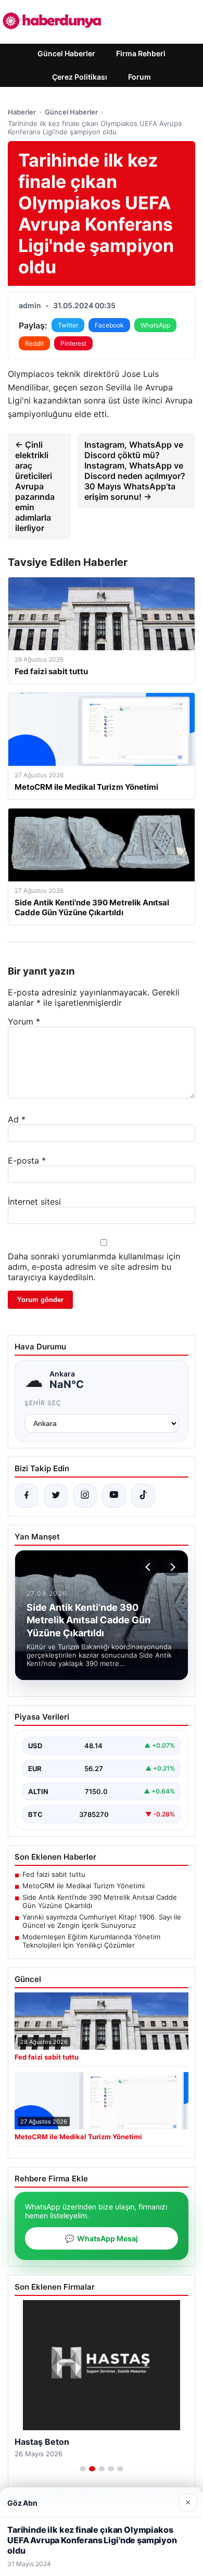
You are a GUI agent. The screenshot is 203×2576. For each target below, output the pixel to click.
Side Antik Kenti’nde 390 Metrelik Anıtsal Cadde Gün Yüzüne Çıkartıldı (100, 1901)
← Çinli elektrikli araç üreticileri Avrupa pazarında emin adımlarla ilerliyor (35, 486)
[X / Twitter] (56, 1496)
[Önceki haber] (149, 1567)
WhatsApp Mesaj (102, 2238)
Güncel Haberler (66, 53)
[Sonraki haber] (171, 1567)
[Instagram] (85, 1496)
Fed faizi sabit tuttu (54, 1874)
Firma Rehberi (141, 53)
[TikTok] (143, 1496)
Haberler (22, 112)
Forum (139, 77)
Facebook (109, 325)
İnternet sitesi (34, 1202)
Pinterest (73, 343)
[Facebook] (27, 1496)
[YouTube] (114, 1496)
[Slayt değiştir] (83, 2469)
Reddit (34, 343)
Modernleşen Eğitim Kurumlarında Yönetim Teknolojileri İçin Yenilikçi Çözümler (91, 1941)
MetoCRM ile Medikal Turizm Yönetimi (84, 1886)
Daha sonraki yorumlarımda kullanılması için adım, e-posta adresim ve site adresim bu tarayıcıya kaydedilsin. (94, 1267)
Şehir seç (43, 1403)
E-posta (27, 1160)
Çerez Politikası (80, 77)
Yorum (24, 1021)
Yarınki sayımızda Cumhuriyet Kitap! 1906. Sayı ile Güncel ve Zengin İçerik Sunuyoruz (102, 1921)
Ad (17, 1119)
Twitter (68, 325)
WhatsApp (155, 325)
